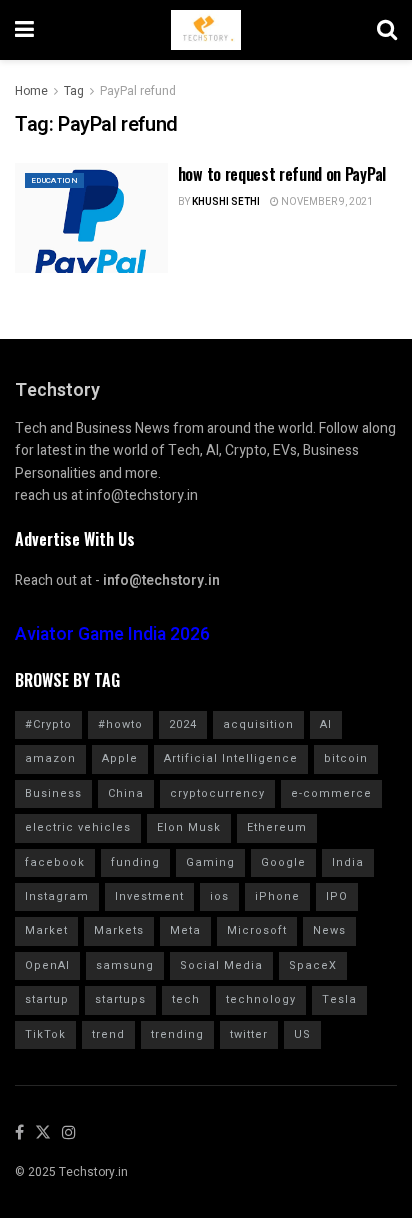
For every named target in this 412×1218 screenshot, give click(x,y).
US (302, 1034)
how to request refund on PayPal (282, 174)
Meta (185, 930)
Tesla (339, 999)
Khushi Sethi (226, 202)
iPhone (277, 896)
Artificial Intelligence (231, 758)
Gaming (210, 862)
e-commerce (331, 793)
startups (120, 999)
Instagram (57, 896)
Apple (120, 758)
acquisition (258, 724)
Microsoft (257, 930)
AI (326, 724)
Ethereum (277, 827)
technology (261, 999)
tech (186, 999)
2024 (183, 724)
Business (53, 793)
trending (177, 1034)
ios (219, 896)
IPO (337, 896)
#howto (120, 724)
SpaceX (313, 965)
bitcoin (346, 758)
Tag (74, 91)
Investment (149, 896)
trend (108, 1034)
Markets (119, 930)
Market (46, 930)
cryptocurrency (217, 793)
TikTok (45, 1034)
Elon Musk (189, 827)
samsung (125, 965)
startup (47, 999)
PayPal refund (138, 91)
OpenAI (47, 965)
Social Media (221, 965)
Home (31, 91)
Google (283, 862)
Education (54, 180)
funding (135, 862)
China (126, 793)
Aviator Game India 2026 (112, 634)
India (348, 862)
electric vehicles (78, 827)
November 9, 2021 (326, 202)
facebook (55, 862)
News (329, 930)
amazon (50, 758)
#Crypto (48, 724)
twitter (249, 1034)
